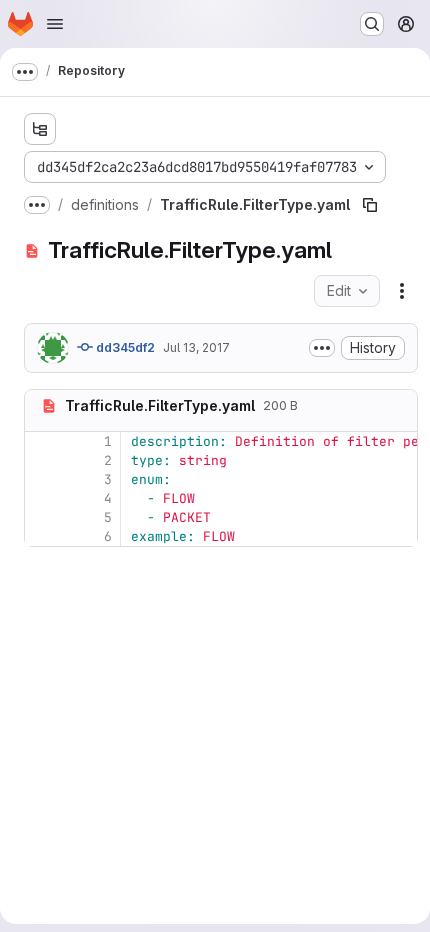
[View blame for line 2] (42, 460)
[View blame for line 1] (42, 441)
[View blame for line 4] (42, 498)
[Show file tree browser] (40, 129)
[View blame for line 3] (42, 479)
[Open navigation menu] (55, 24)
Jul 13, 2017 (196, 347)
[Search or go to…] (372, 24)
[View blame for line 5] (42, 517)
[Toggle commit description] (322, 348)
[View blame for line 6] (42, 536)
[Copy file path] (370, 205)
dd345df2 (124, 347)
